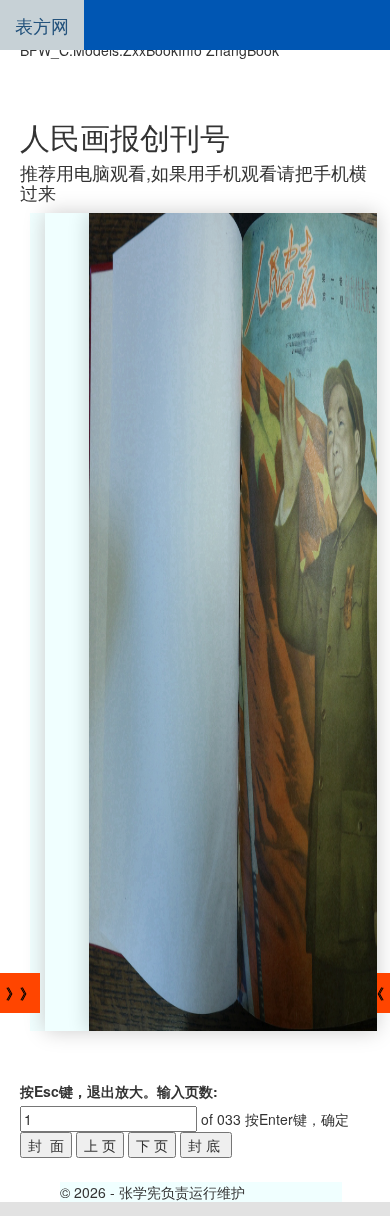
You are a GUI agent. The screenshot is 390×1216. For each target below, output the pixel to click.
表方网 (42, 25)
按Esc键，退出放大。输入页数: (119, 1091)
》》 (20, 993)
